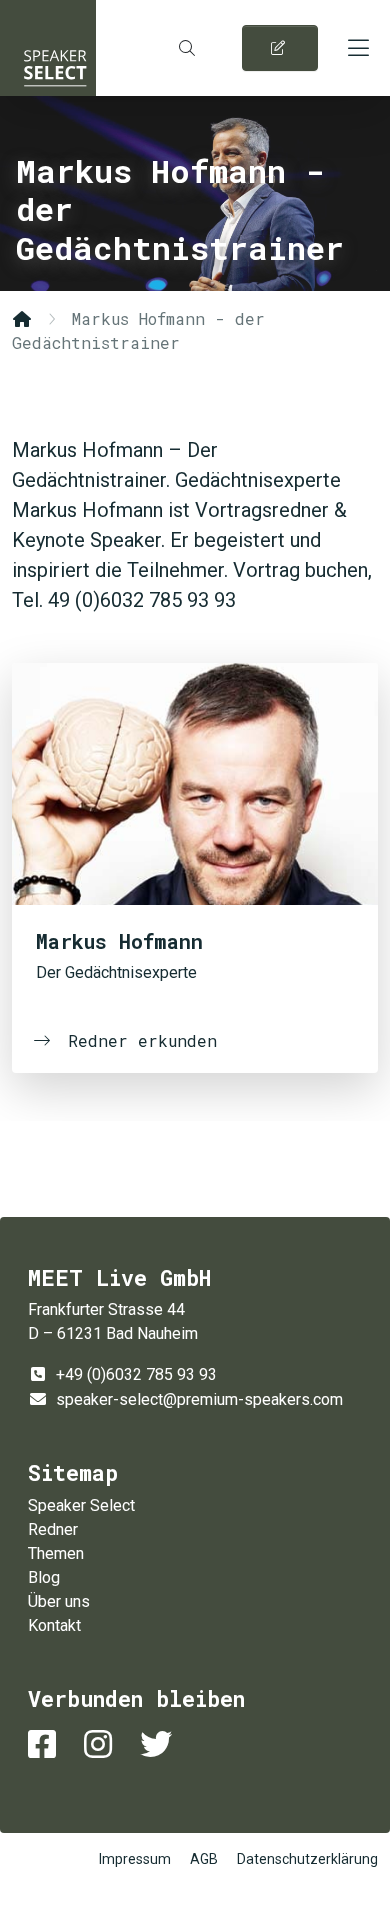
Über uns (59, 1601)
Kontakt (54, 1625)
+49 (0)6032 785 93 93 (136, 1374)
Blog (44, 1577)
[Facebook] (46, 1744)
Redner (53, 1529)
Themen (56, 1553)
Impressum (135, 1859)
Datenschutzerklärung (307, 1859)
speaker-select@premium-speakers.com (199, 1399)
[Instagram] (102, 1744)
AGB (204, 1859)
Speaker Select (48, 48)
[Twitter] (160, 1744)
